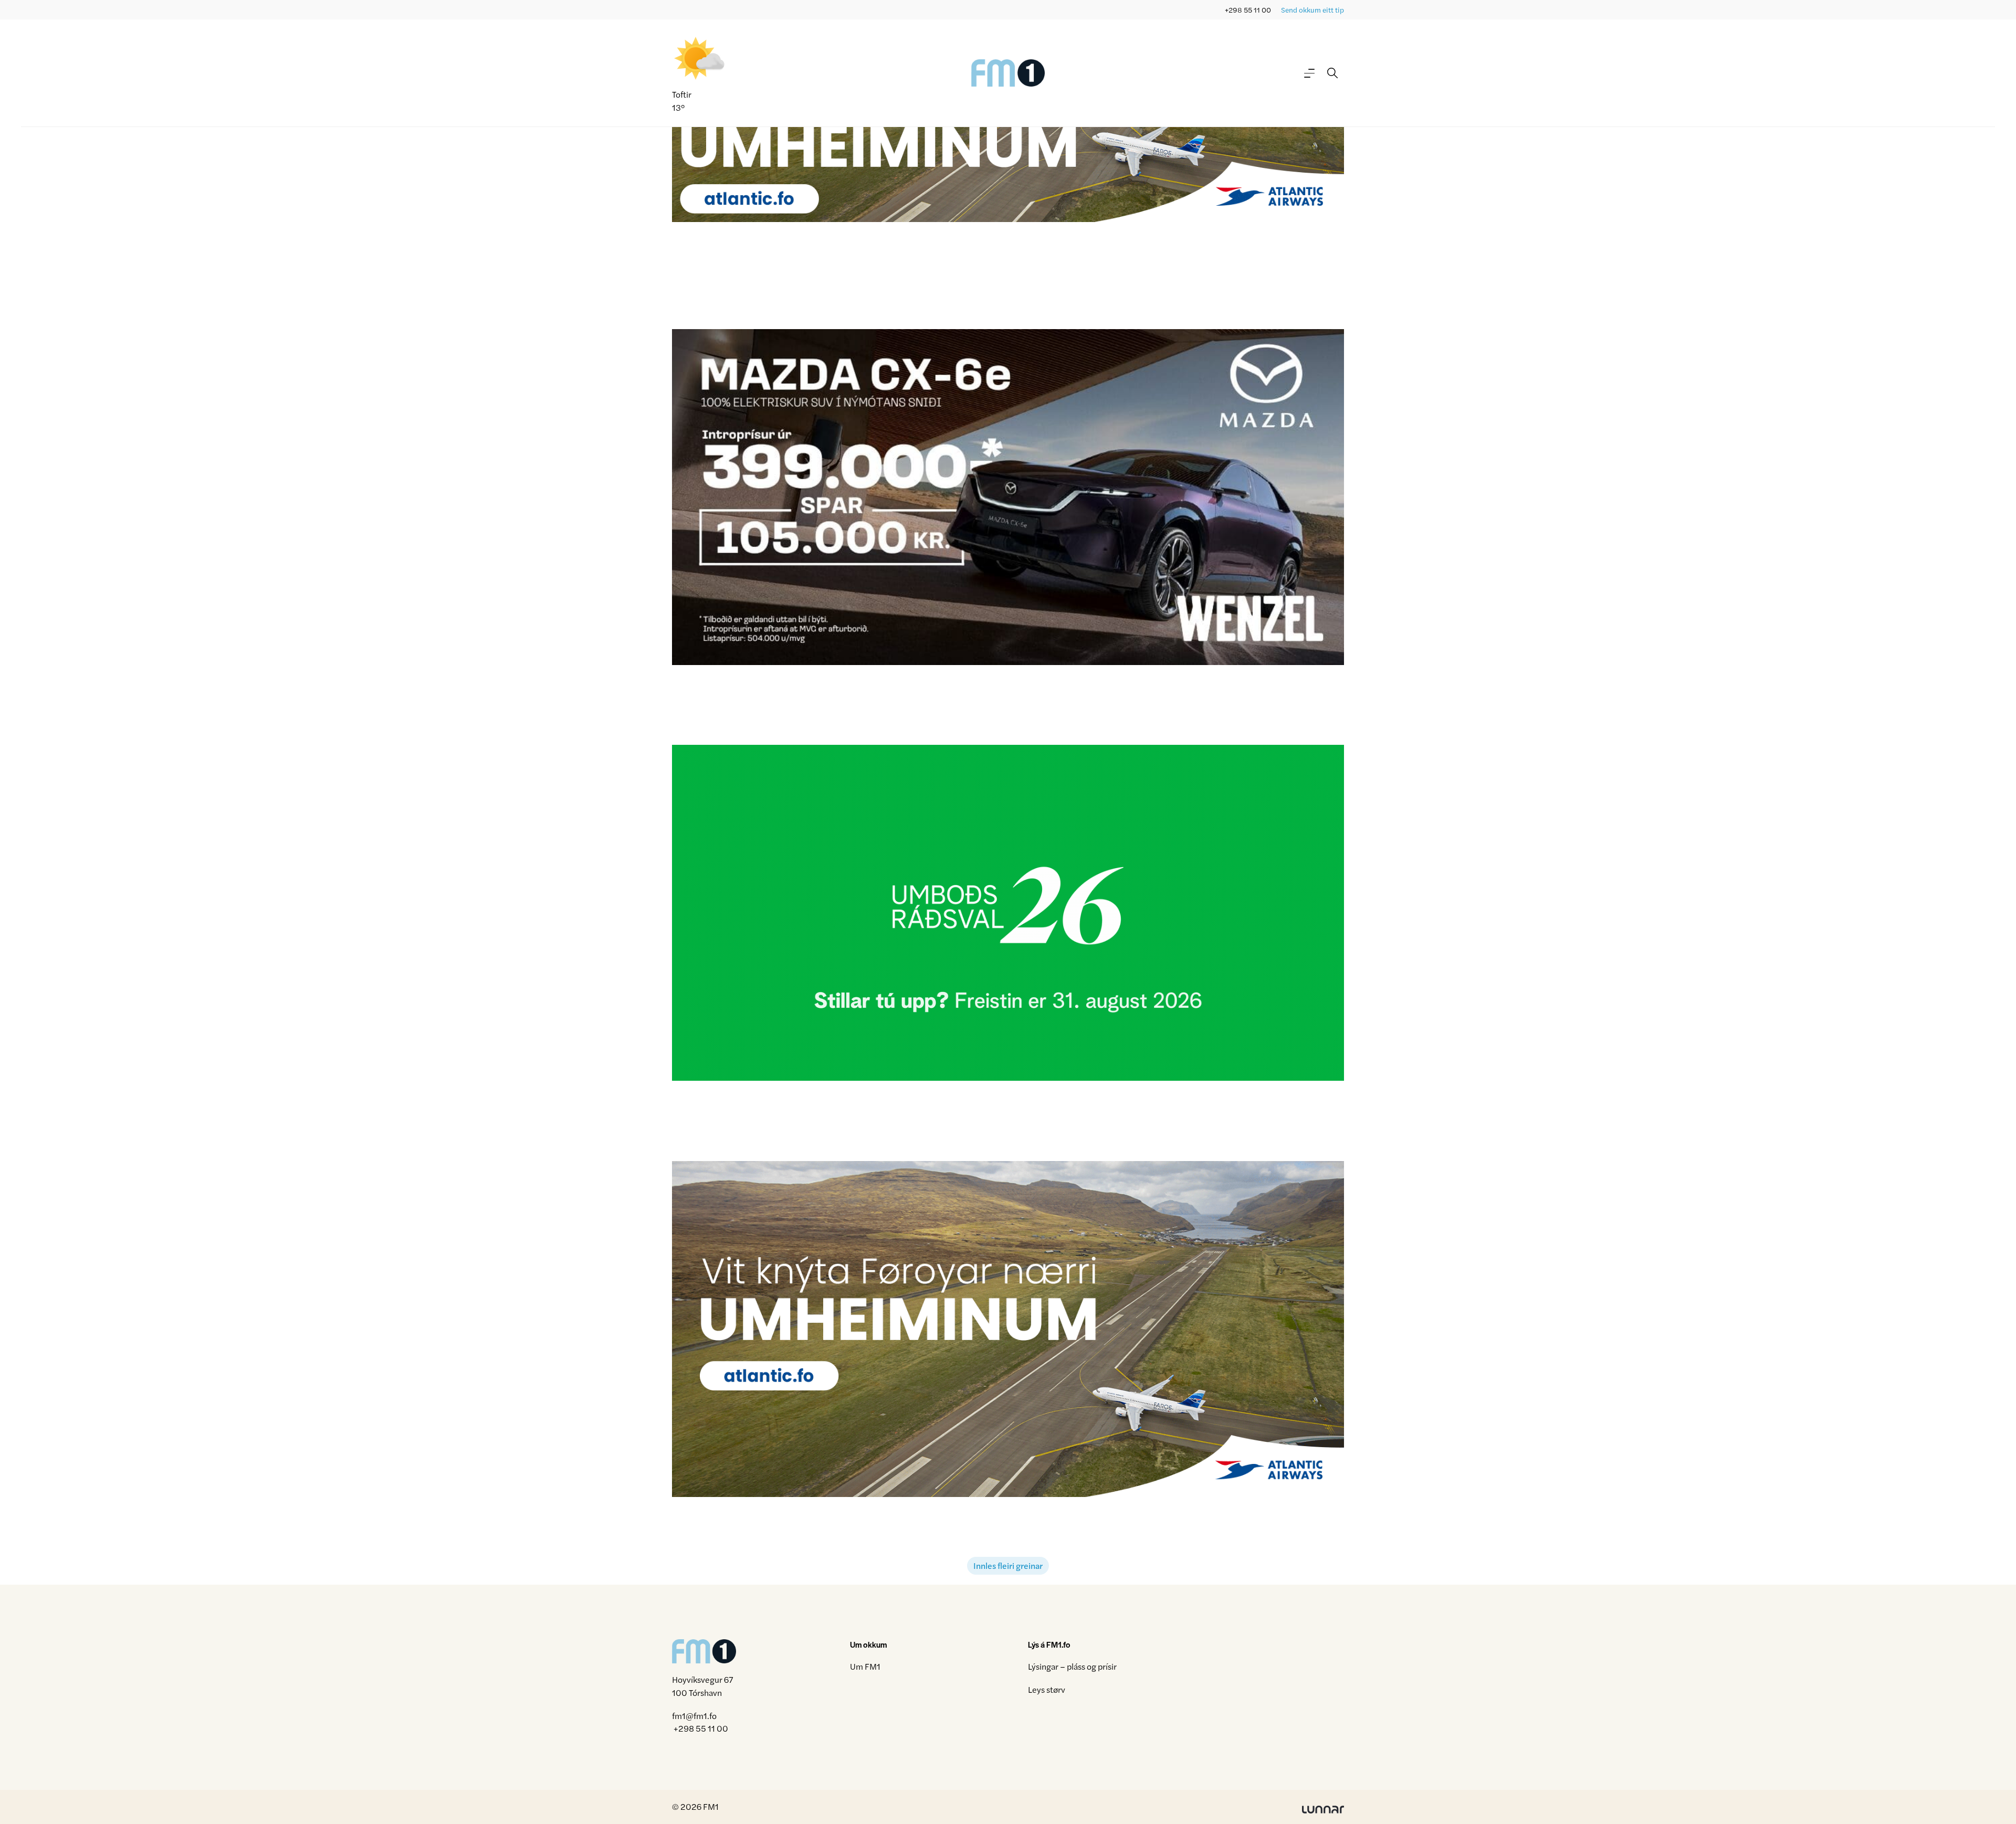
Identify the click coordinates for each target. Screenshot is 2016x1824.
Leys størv (1047, 1689)
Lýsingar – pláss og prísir (1072, 1666)
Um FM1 (865, 1666)
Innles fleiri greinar (1008, 1565)
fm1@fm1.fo (694, 1716)
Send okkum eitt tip (1312, 10)
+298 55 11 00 (1248, 10)
